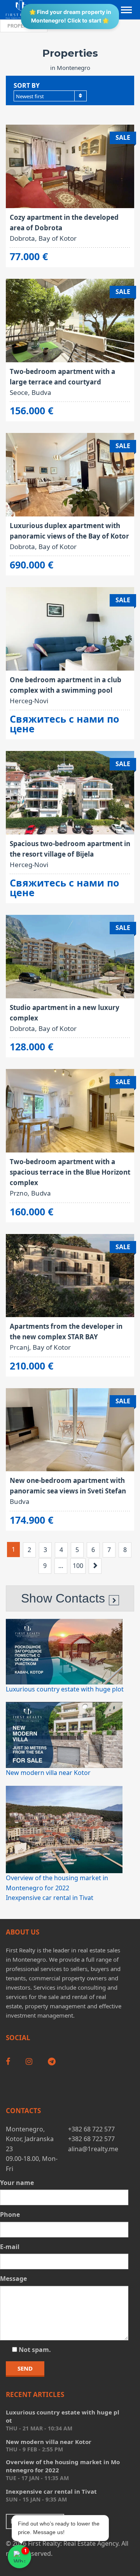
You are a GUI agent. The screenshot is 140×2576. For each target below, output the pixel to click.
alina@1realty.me (93, 2149)
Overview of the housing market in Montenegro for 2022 (63, 2466)
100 (78, 1566)
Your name (17, 2183)
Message (13, 2279)
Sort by (27, 85)
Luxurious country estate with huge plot (65, 1689)
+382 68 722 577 (91, 2129)
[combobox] (50, 96)
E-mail (10, 2247)
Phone (10, 2214)
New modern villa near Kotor (48, 1773)
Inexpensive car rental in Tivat (50, 1898)
